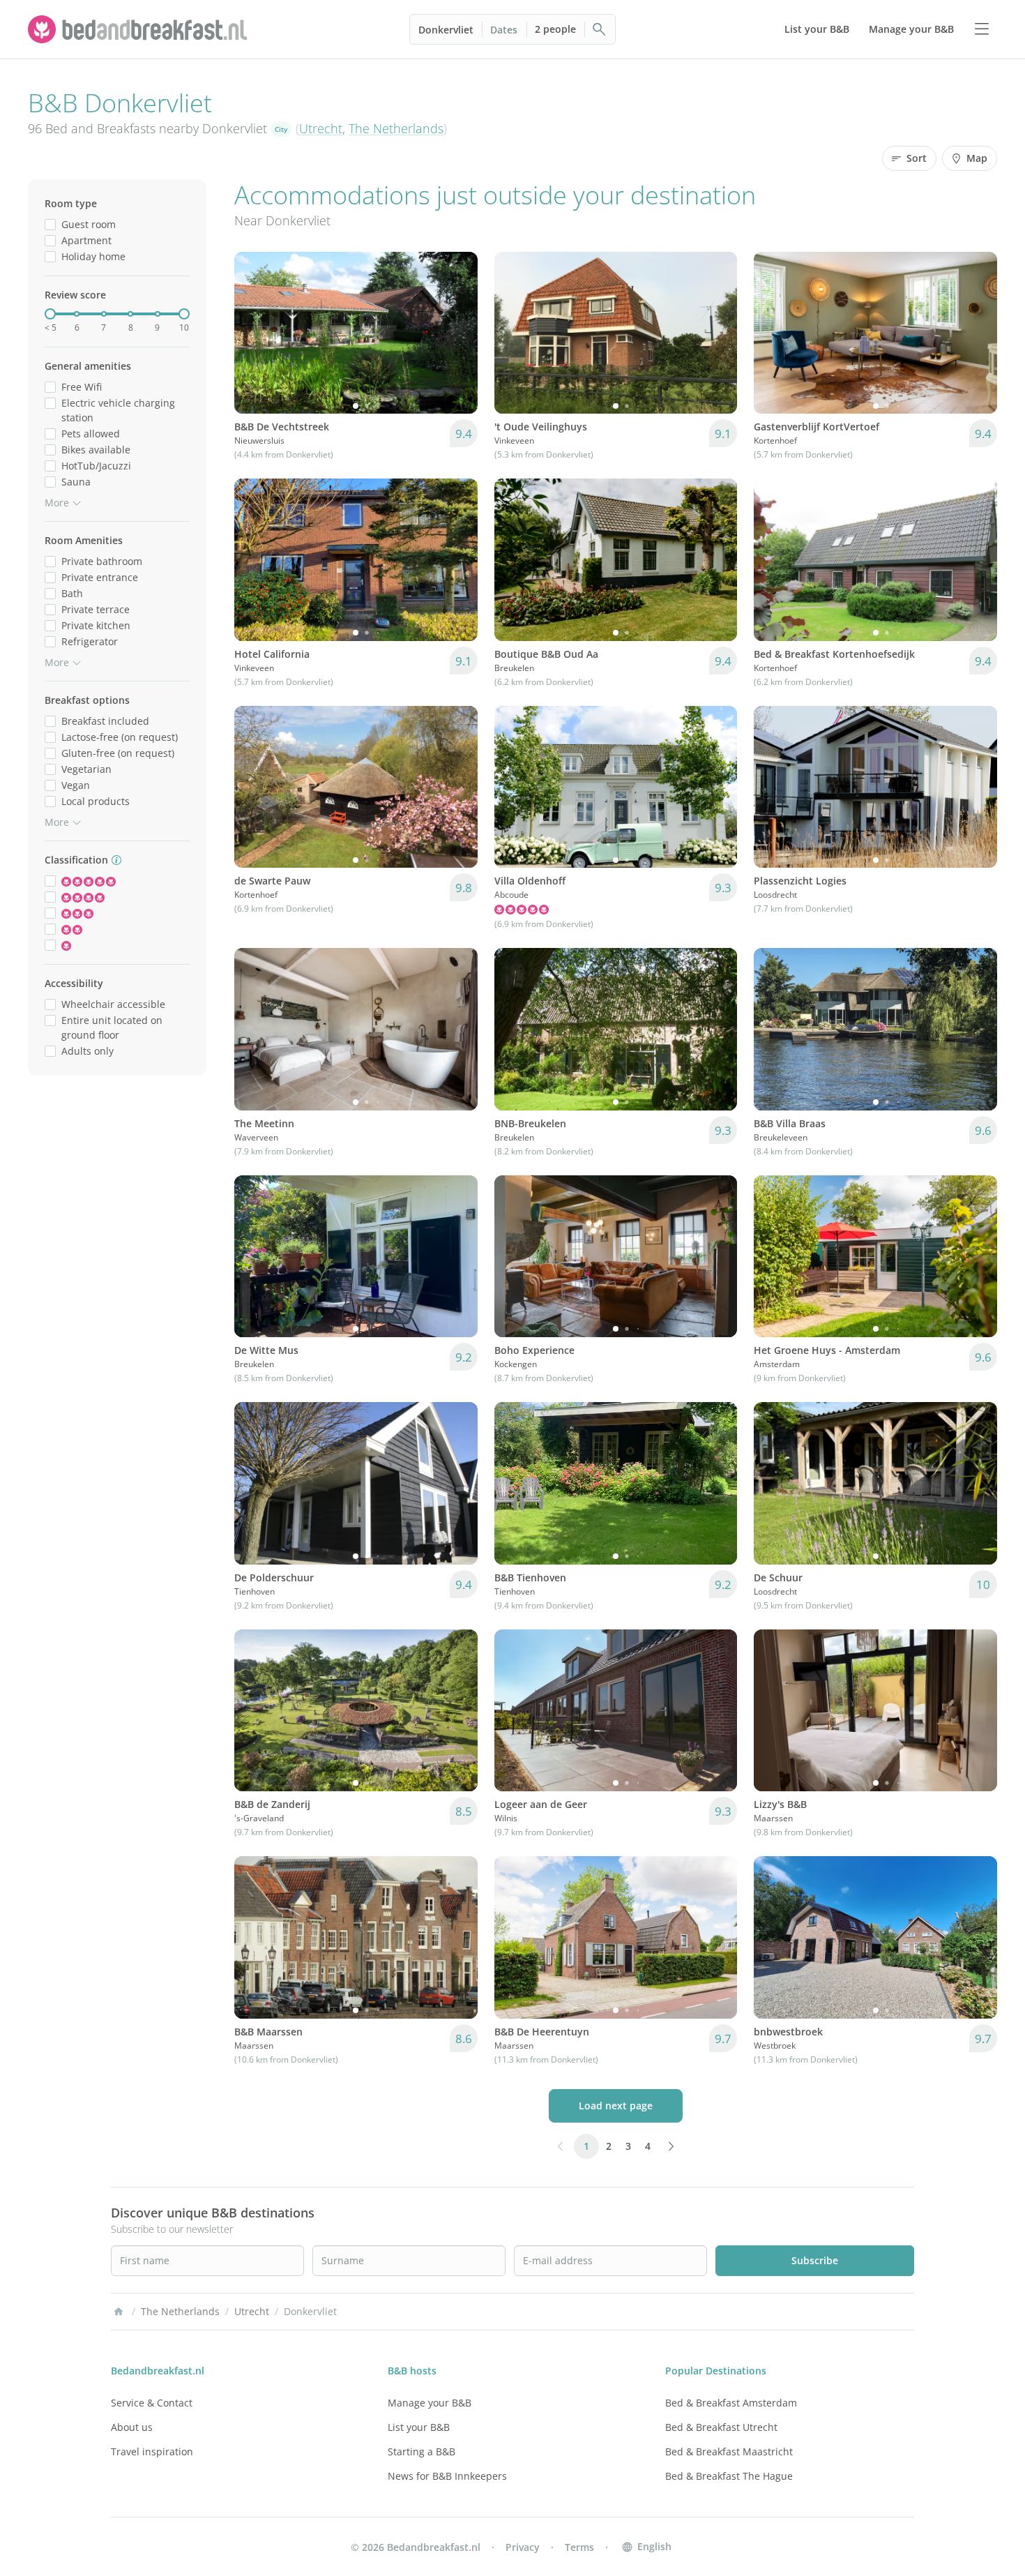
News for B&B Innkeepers (447, 2476)
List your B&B (419, 2427)
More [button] (57, 503)
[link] (139, 29)
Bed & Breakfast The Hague (729, 2476)
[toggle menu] (982, 29)
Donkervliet (446, 30)
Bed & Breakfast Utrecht (721, 2427)
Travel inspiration (152, 2451)
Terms (579, 2547)
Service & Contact (152, 2403)
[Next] (458, 333)
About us (132, 2427)
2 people (555, 29)
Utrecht (321, 128)
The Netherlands (396, 128)
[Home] (119, 2312)
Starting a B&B (422, 2451)
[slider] (50, 314)
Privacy (523, 2547)
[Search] (600, 29)
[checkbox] (50, 224)
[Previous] (254, 333)
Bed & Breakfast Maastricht (729, 2451)
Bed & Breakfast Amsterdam (731, 2403)
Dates (504, 30)
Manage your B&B (430, 2403)
